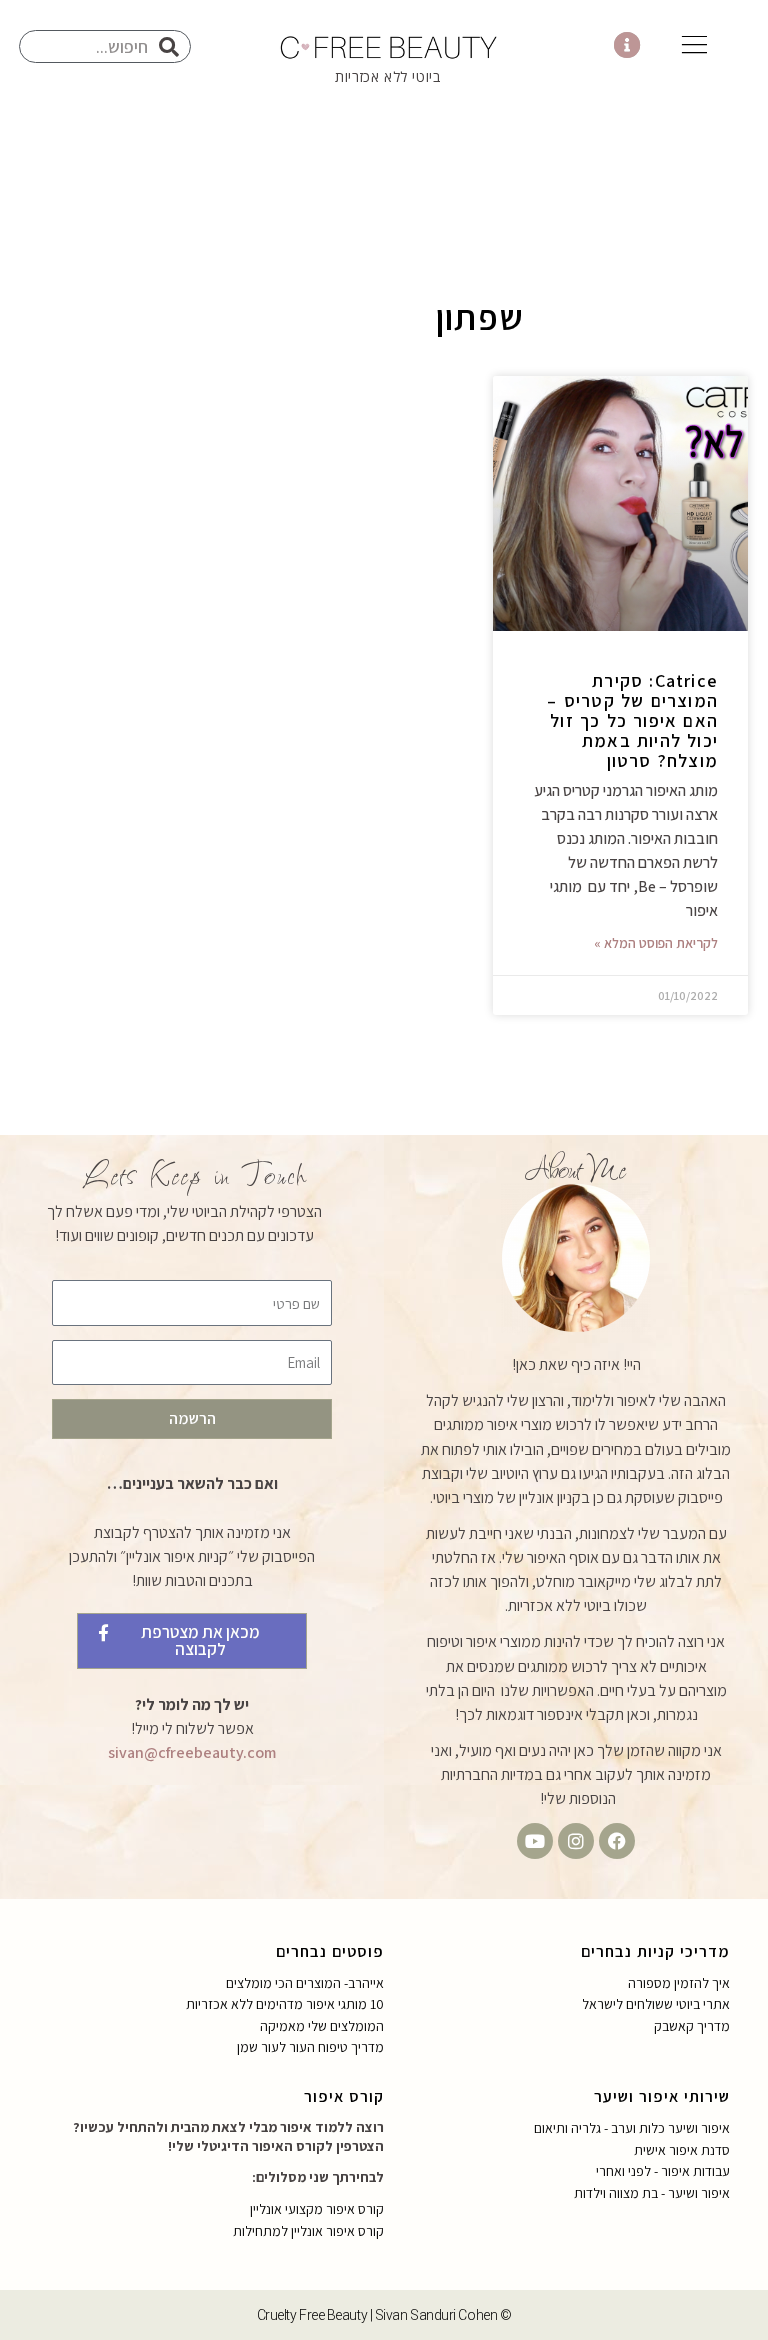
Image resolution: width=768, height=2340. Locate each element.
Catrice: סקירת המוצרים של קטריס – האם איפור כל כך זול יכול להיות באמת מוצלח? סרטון (632, 720)
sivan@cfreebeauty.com (192, 1752)
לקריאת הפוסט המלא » (656, 943)
